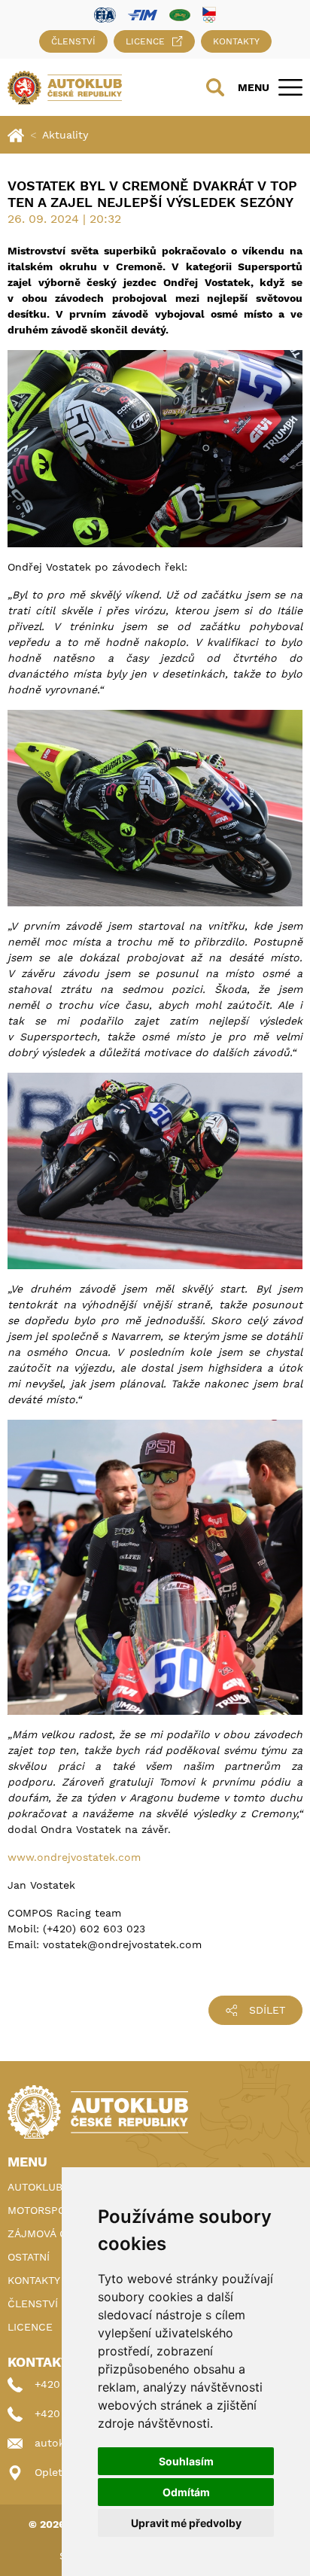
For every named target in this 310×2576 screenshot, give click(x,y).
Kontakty (236, 41)
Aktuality (65, 135)
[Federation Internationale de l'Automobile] (105, 14)
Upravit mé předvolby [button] (186, 2523)
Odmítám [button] (186, 2492)
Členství (73, 41)
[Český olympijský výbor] (209, 14)
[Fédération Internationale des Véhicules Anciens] (180, 14)
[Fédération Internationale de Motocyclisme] (143, 14)
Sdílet (267, 2010)
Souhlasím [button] (186, 2461)
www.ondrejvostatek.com (74, 1857)
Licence (145, 41)
